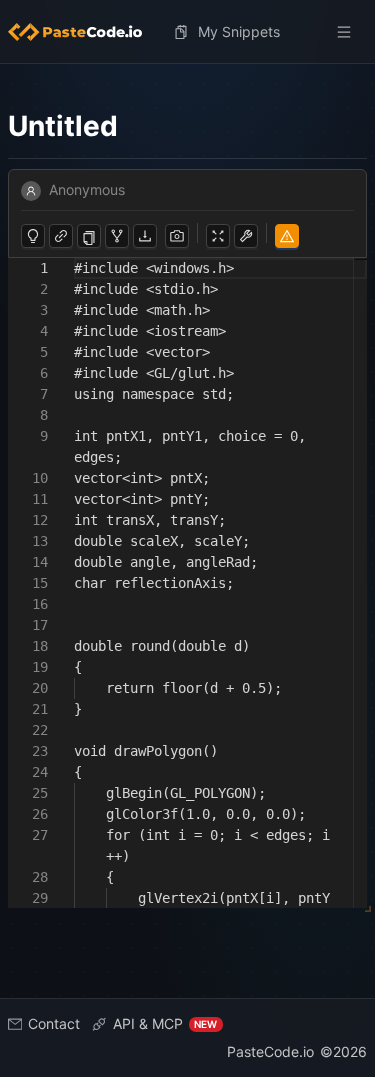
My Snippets (239, 31)
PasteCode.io (270, 1051)
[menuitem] (83, 32)
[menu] (187, 32)
